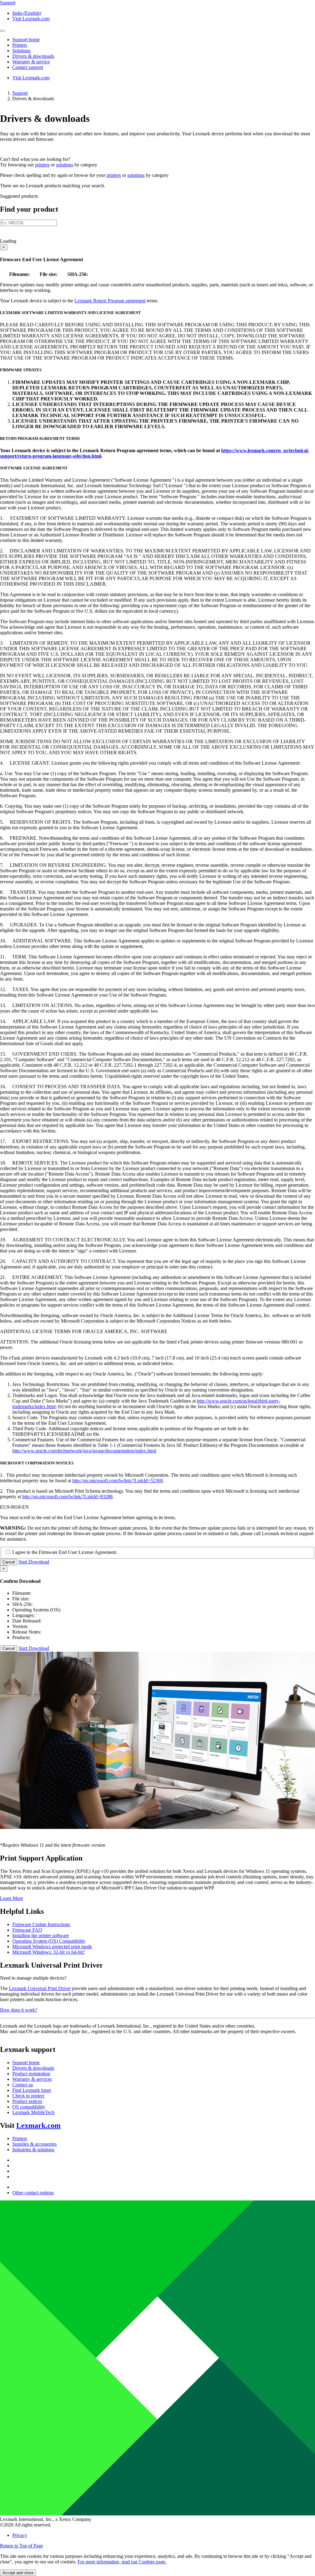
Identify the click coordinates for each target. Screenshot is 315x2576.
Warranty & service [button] (31, 62)
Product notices (27, 2101)
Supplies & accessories (34, 2144)
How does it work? (19, 2010)
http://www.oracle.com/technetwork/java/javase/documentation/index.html (84, 1451)
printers (42, 165)
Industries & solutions (33, 2150)
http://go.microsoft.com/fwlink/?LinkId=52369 (118, 1481)
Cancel (9, 1562)
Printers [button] (20, 45)
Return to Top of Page (22, 2546)
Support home (26, 2062)
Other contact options (33, 2193)
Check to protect (28, 2096)
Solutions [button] (21, 51)
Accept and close (18, 2573)
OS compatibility (29, 2107)
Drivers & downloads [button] (33, 56)
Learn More (12, 1898)
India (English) (27, 13)
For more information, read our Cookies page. (122, 2562)
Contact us (23, 2085)
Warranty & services (32, 2079)
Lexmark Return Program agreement (110, 301)
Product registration (31, 2074)
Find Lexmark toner (32, 2090)
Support (20, 93)
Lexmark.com (38, 2125)
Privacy (20, 2535)
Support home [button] (26, 40)
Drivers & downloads (33, 2068)
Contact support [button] (28, 67)
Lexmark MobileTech (33, 2112)
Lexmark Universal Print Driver (40, 1988)
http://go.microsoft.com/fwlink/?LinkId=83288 (67, 1497)
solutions (65, 165)
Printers (20, 2138)
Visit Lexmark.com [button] (31, 19)
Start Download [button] (34, 1562)
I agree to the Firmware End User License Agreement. (65, 1552)
